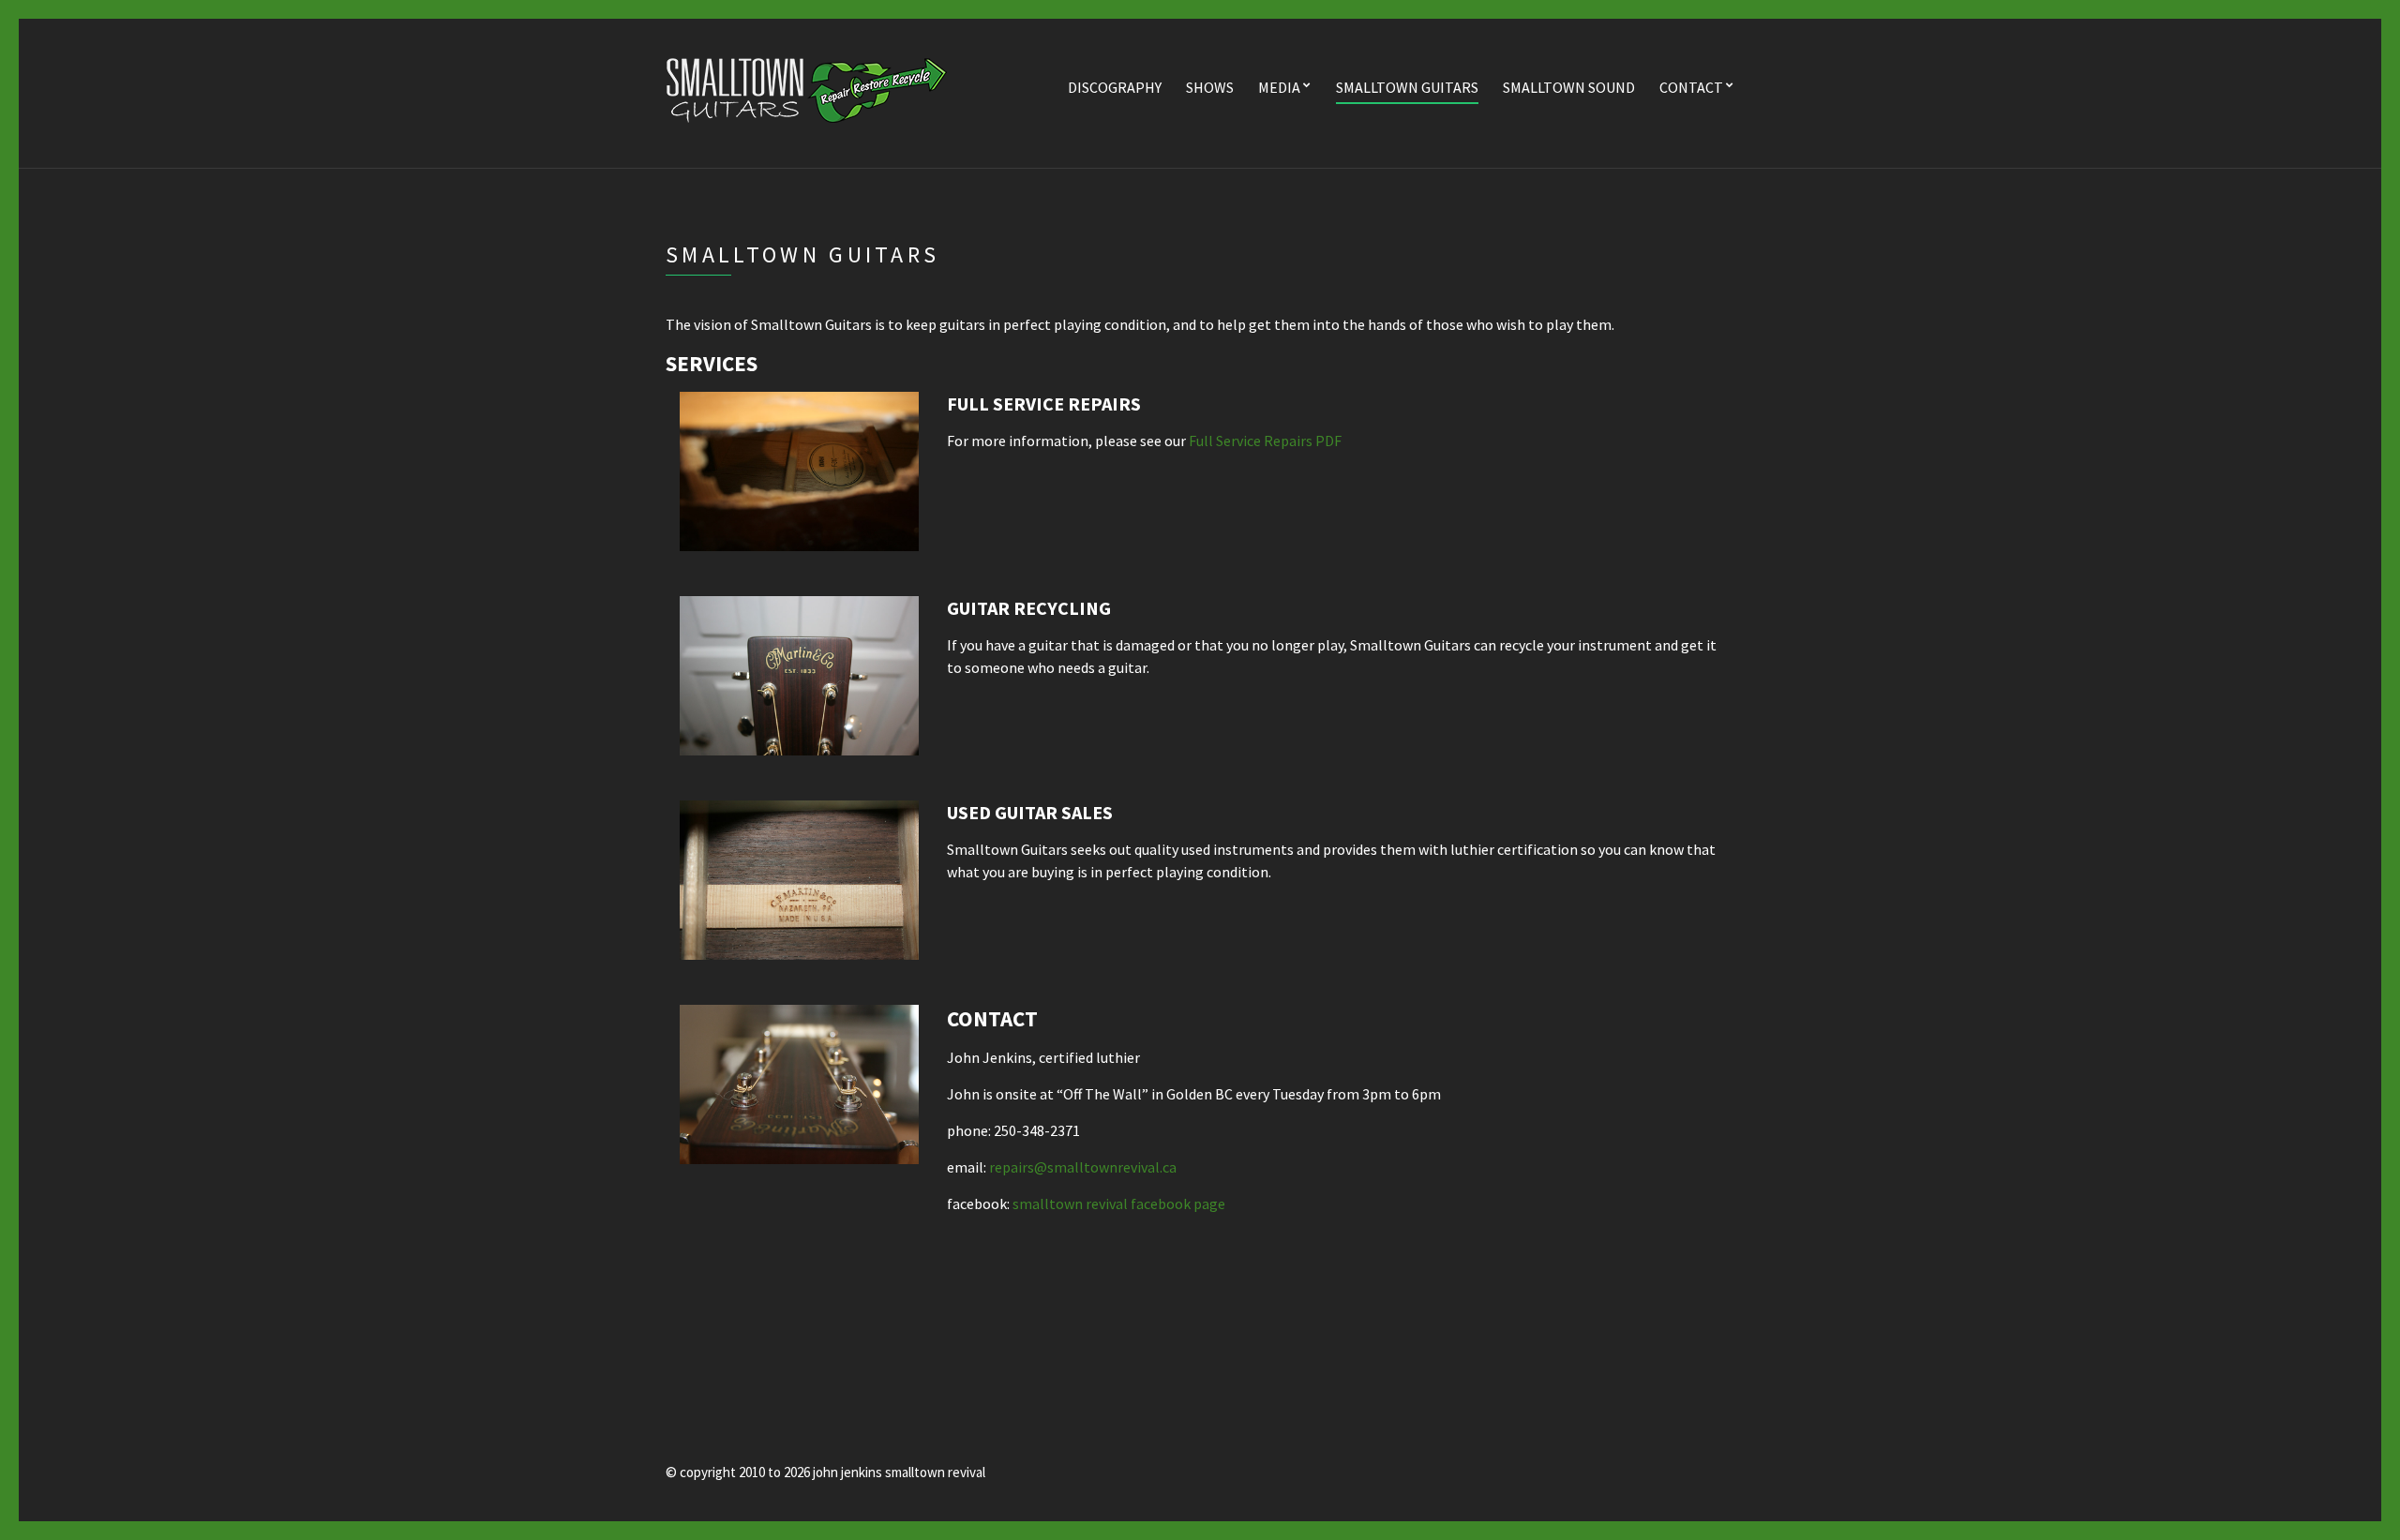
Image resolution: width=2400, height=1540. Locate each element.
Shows (1210, 87)
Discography (1115, 87)
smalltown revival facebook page (1119, 1204)
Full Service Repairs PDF (1265, 441)
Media (1279, 87)
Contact (1691, 87)
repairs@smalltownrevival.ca (1083, 1167)
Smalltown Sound (1569, 87)
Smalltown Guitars (1407, 87)
